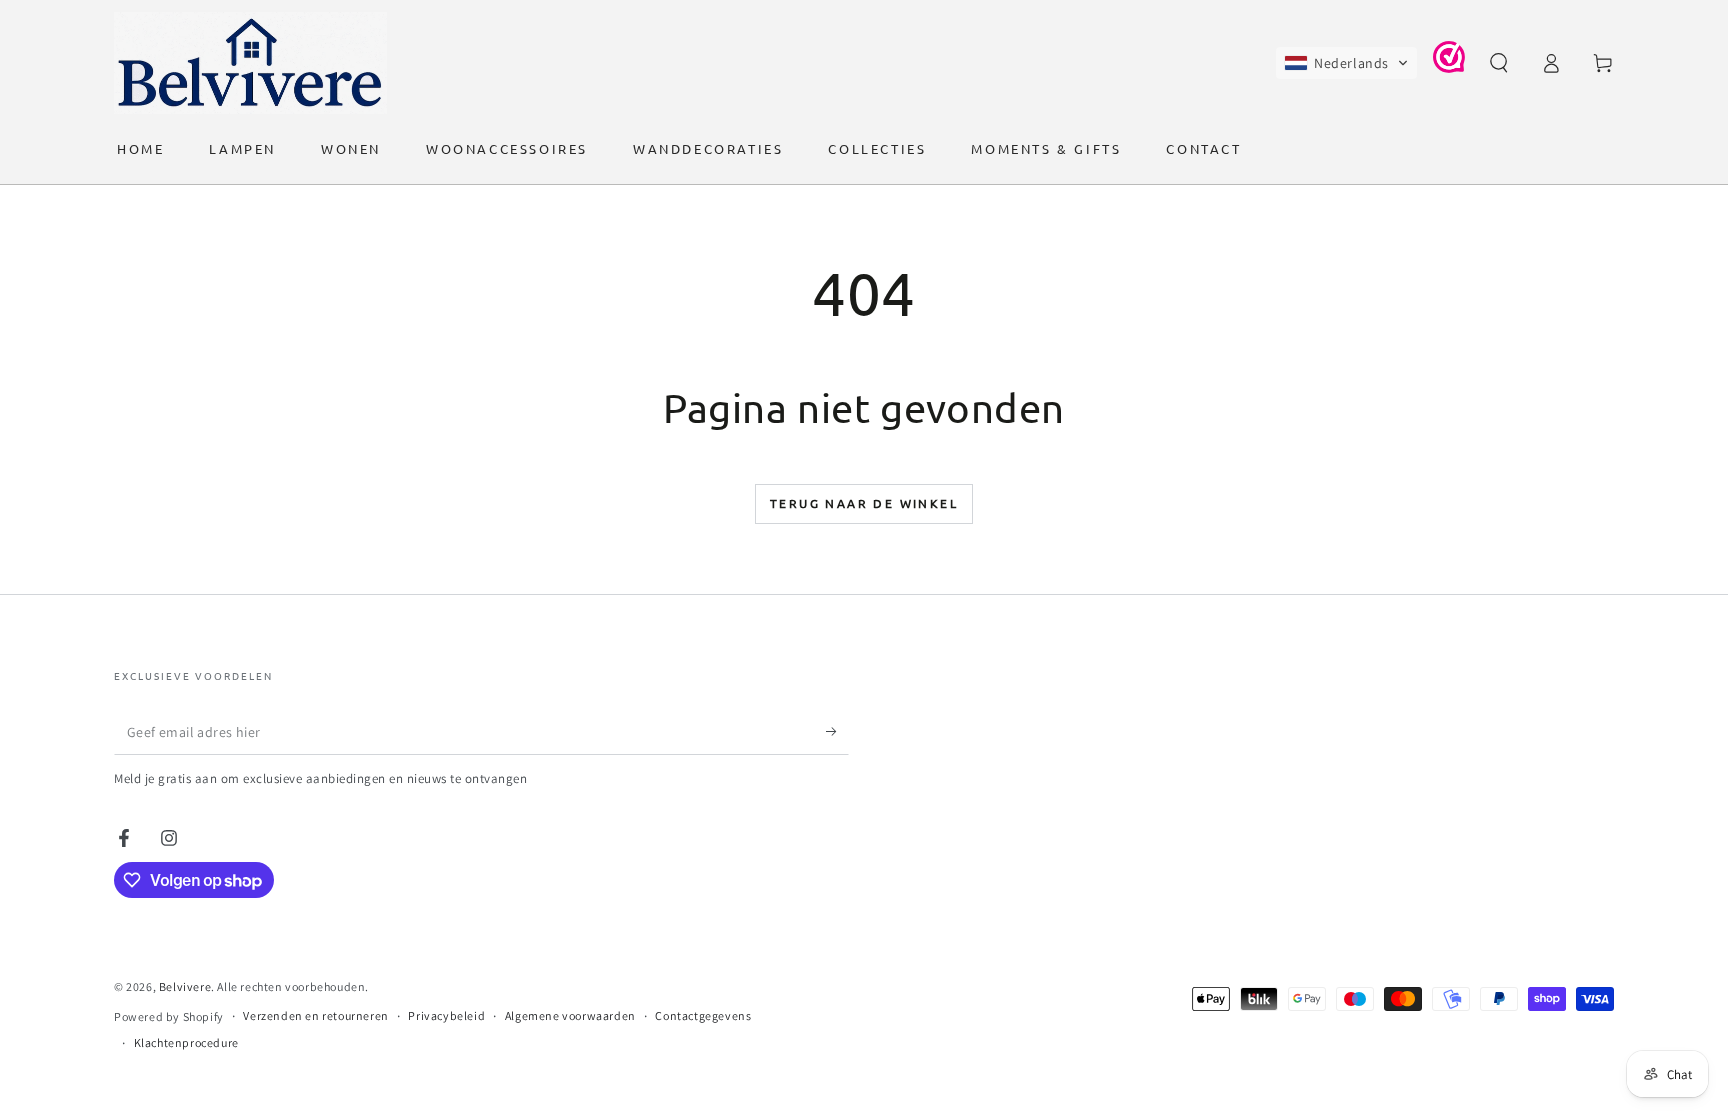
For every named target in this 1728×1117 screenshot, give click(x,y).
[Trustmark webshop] (1449, 67)
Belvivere (185, 986)
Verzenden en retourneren (315, 1015)
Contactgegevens (703, 1015)
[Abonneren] (837, 732)
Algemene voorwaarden (570, 1015)
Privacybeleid (446, 1015)
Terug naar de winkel (864, 503)
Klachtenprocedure (186, 1042)
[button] (1346, 63)
